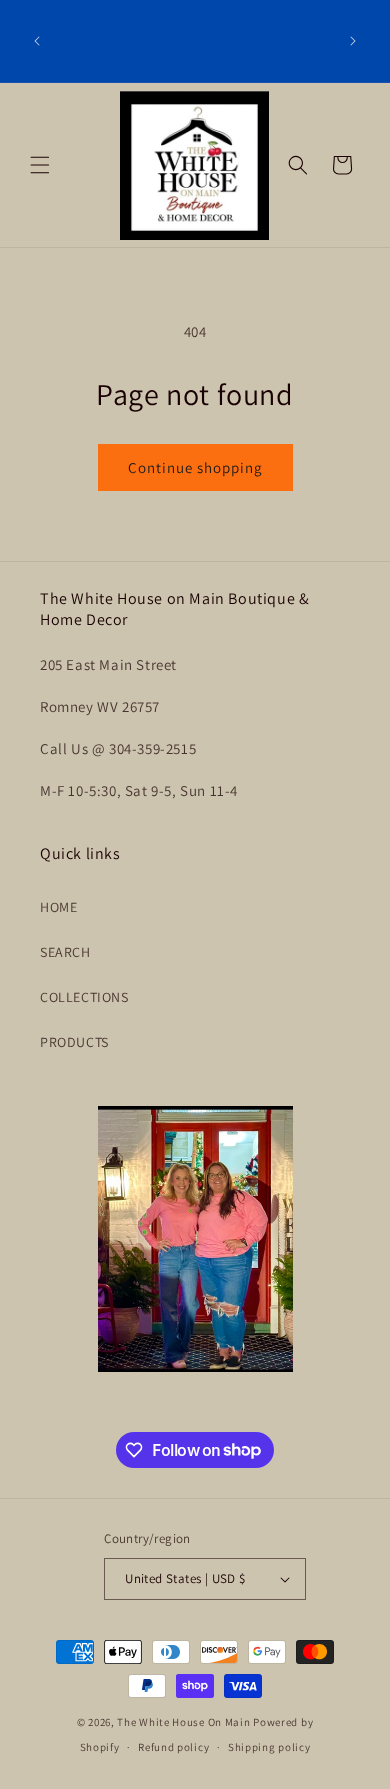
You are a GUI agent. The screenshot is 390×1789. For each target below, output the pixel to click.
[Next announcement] (353, 41)
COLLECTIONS (84, 997)
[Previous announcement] (37, 41)
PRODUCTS (74, 1042)
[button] (40, 165)
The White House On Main (183, 1722)
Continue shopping (195, 467)
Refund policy (173, 1747)
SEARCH (65, 952)
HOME (58, 907)
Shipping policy (269, 1747)
